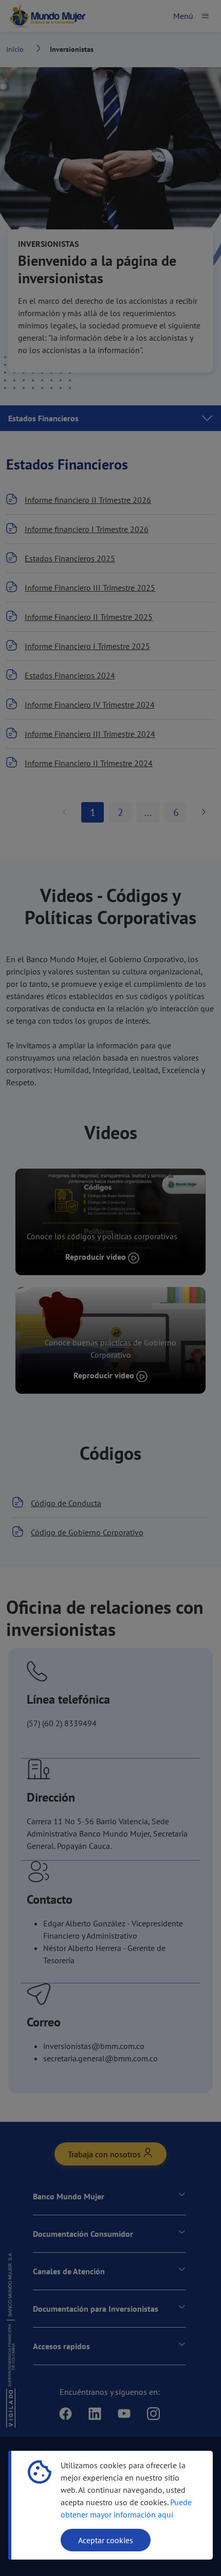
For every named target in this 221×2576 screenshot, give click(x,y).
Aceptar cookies (106, 2540)
